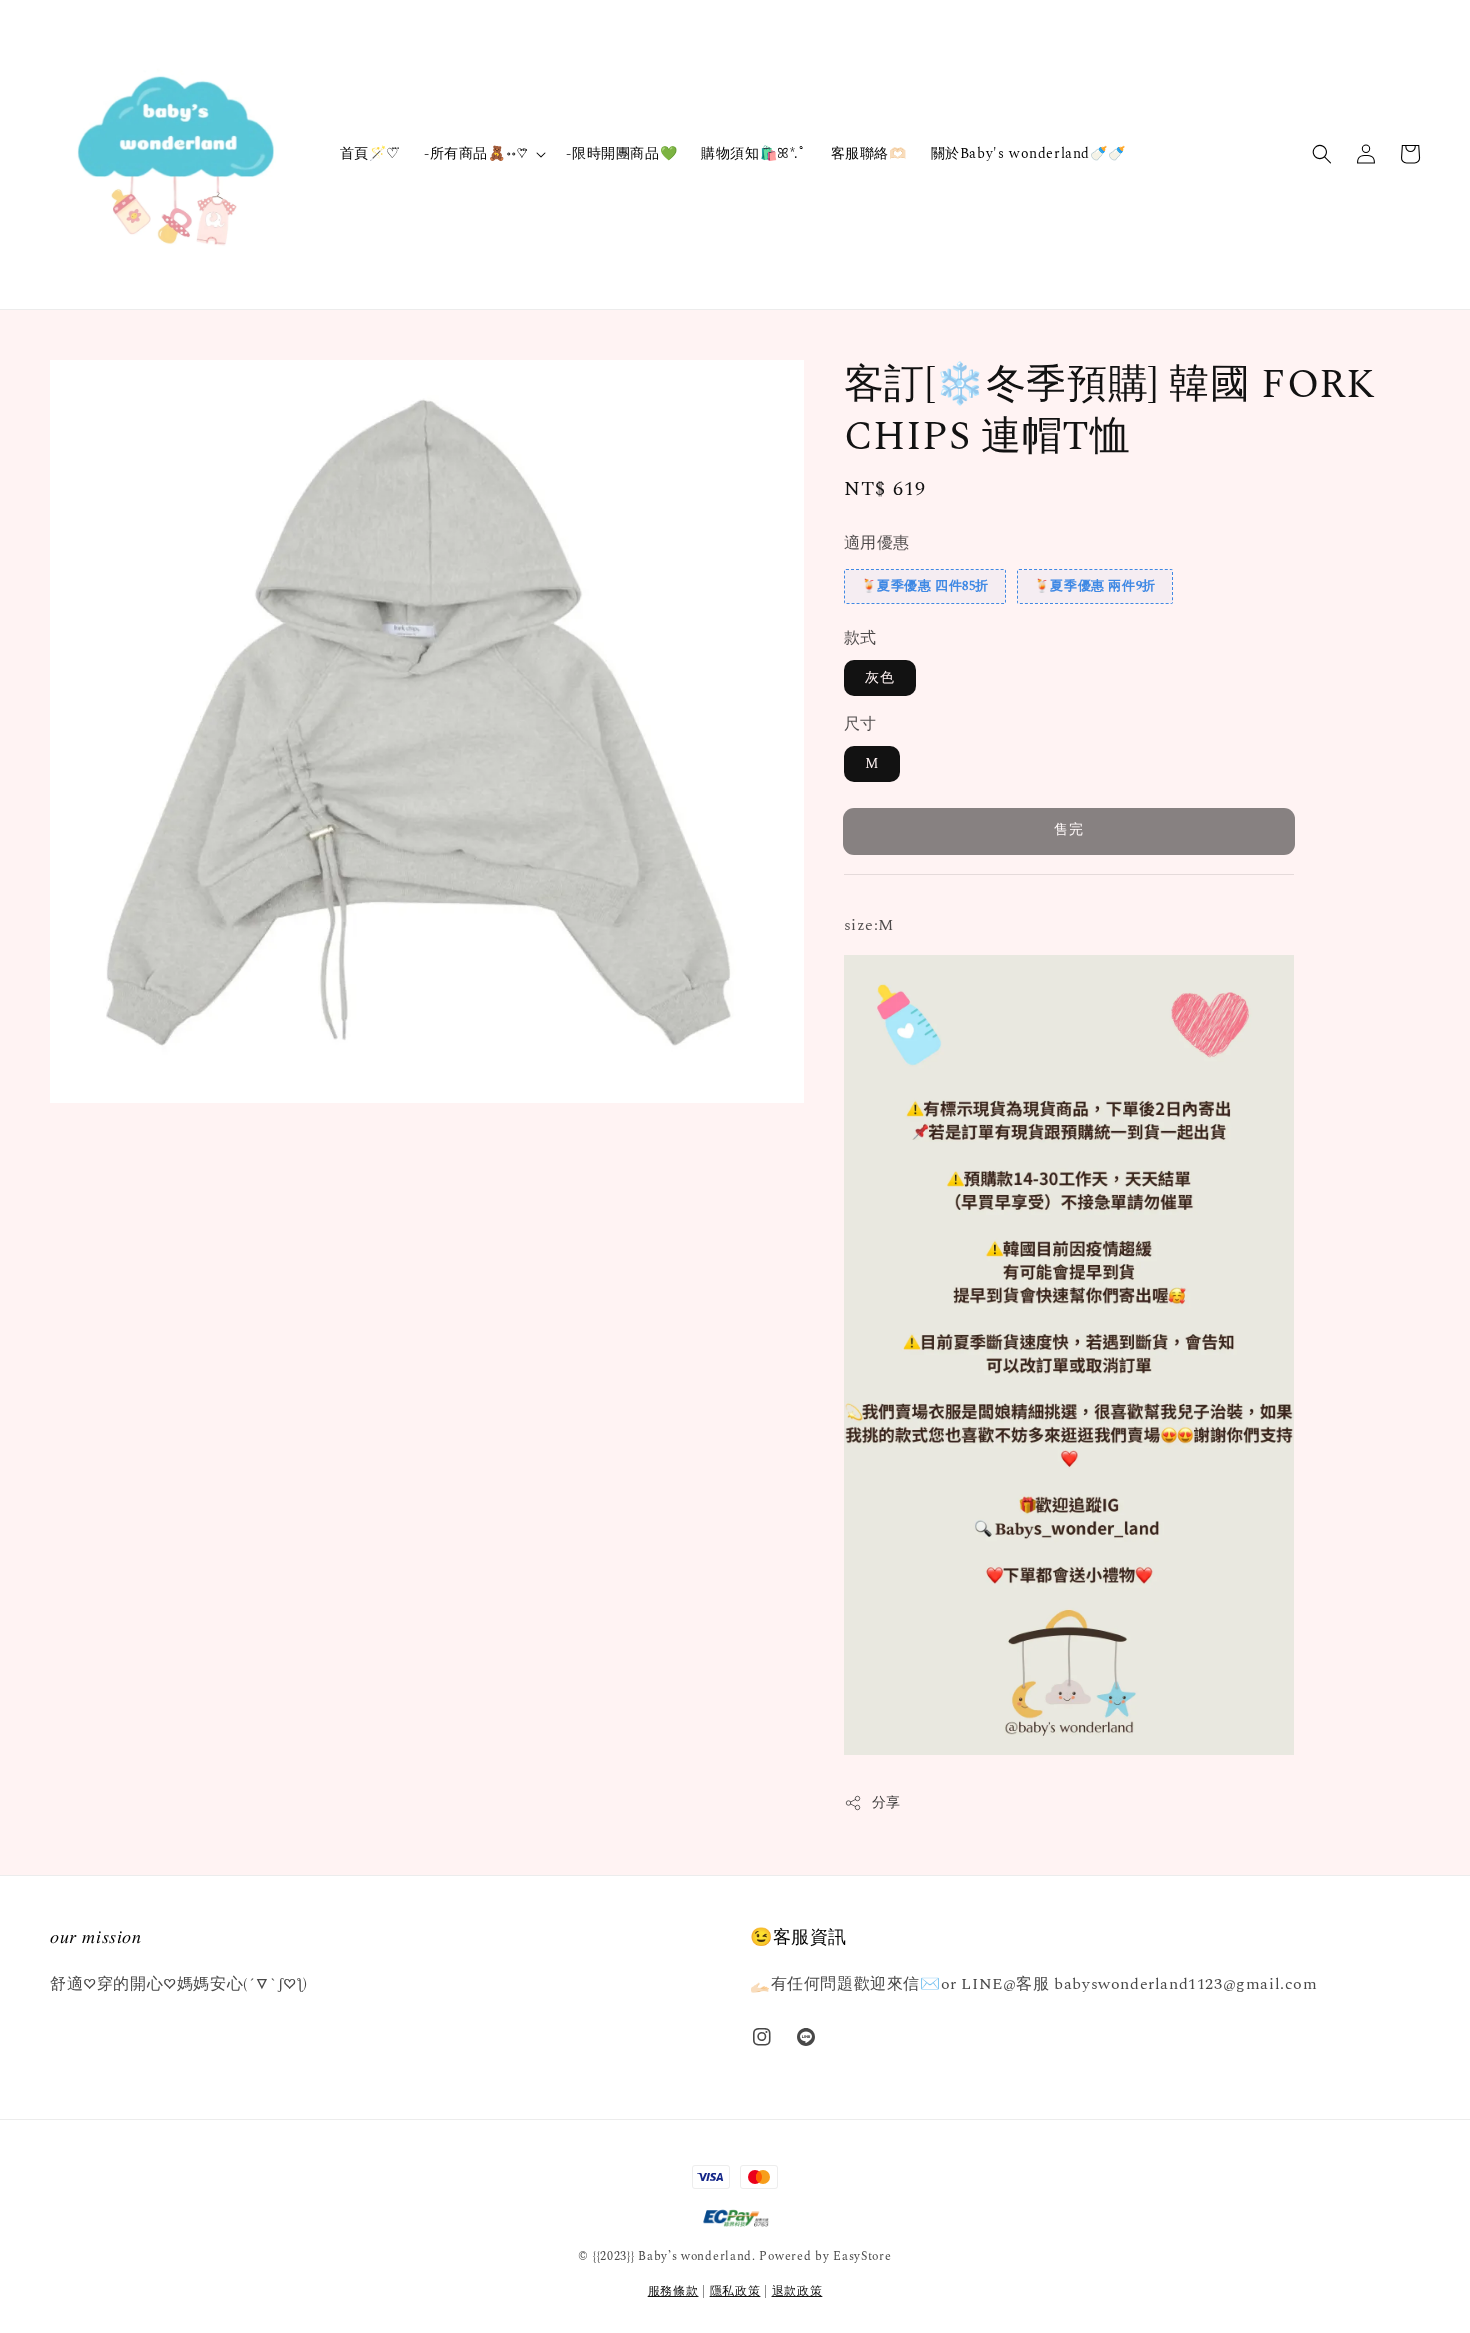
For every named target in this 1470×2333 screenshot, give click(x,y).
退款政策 (797, 2291)
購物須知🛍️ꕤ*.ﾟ (753, 153)
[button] (1322, 154)
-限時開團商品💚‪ (621, 153)
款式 (860, 638)
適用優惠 (877, 543)
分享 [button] (886, 1802)
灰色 (880, 677)
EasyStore (862, 2256)
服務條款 (673, 2291)
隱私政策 (735, 2291)
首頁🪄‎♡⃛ (370, 153)
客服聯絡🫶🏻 (869, 153)
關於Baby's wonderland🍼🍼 (1028, 153)
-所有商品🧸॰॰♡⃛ (475, 154)
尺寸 (860, 724)
